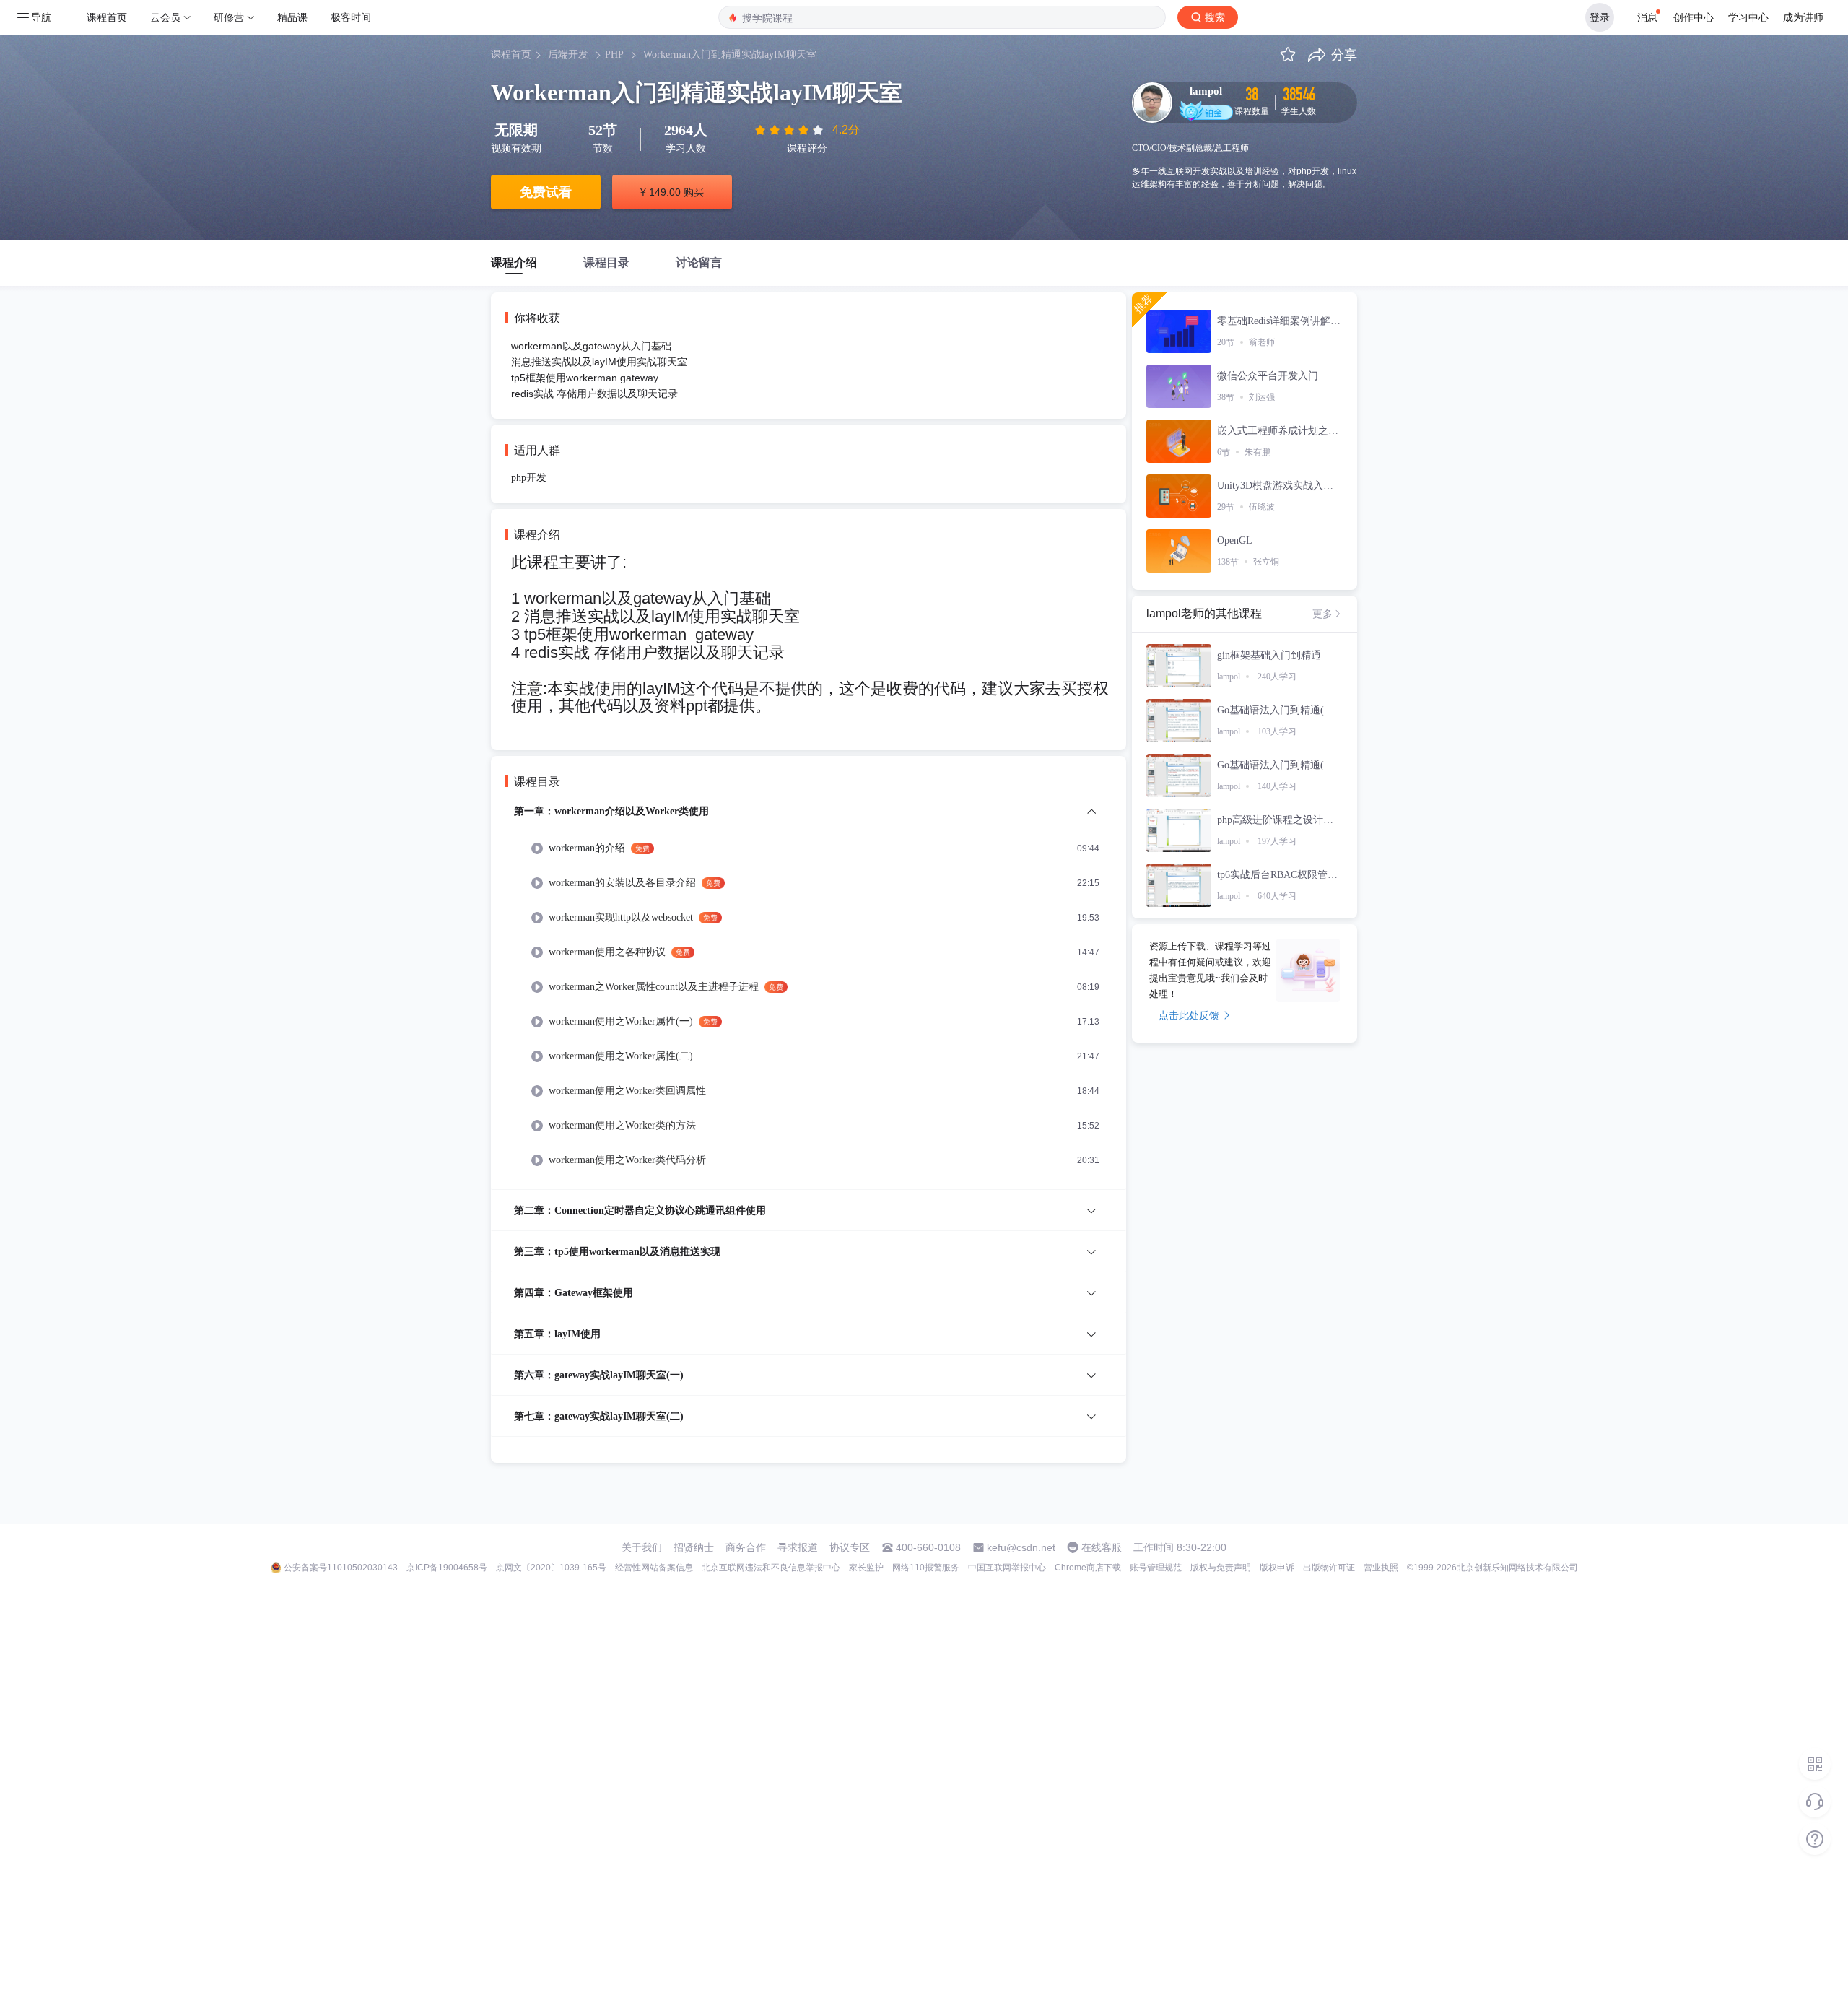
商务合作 (746, 1547)
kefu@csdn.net (1021, 1547)
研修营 (229, 17)
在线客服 (1102, 1547)
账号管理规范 (1156, 1568)
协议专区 (850, 1547)
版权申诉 (1277, 1568)
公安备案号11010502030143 (341, 1568)
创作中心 (1694, 17)
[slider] (790, 130)
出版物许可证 (1329, 1568)
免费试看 (546, 192)
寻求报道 (798, 1547)
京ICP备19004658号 (447, 1568)
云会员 (165, 17)
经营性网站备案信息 (654, 1568)
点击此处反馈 (1189, 1015)
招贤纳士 (694, 1547)
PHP (614, 55)
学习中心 (1748, 17)
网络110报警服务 (926, 1568)
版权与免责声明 (1221, 1568)
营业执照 (1381, 1568)
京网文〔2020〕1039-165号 (551, 1568)
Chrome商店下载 (1088, 1568)
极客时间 (351, 17)
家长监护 (866, 1568)
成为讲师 (1803, 17)
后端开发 (568, 55)
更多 (1322, 614)
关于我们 (642, 1547)
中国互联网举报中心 (1007, 1568)
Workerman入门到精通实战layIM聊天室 (730, 55)
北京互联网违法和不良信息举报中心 (771, 1568)
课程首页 (107, 17)
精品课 (292, 17)
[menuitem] (808, 996)
